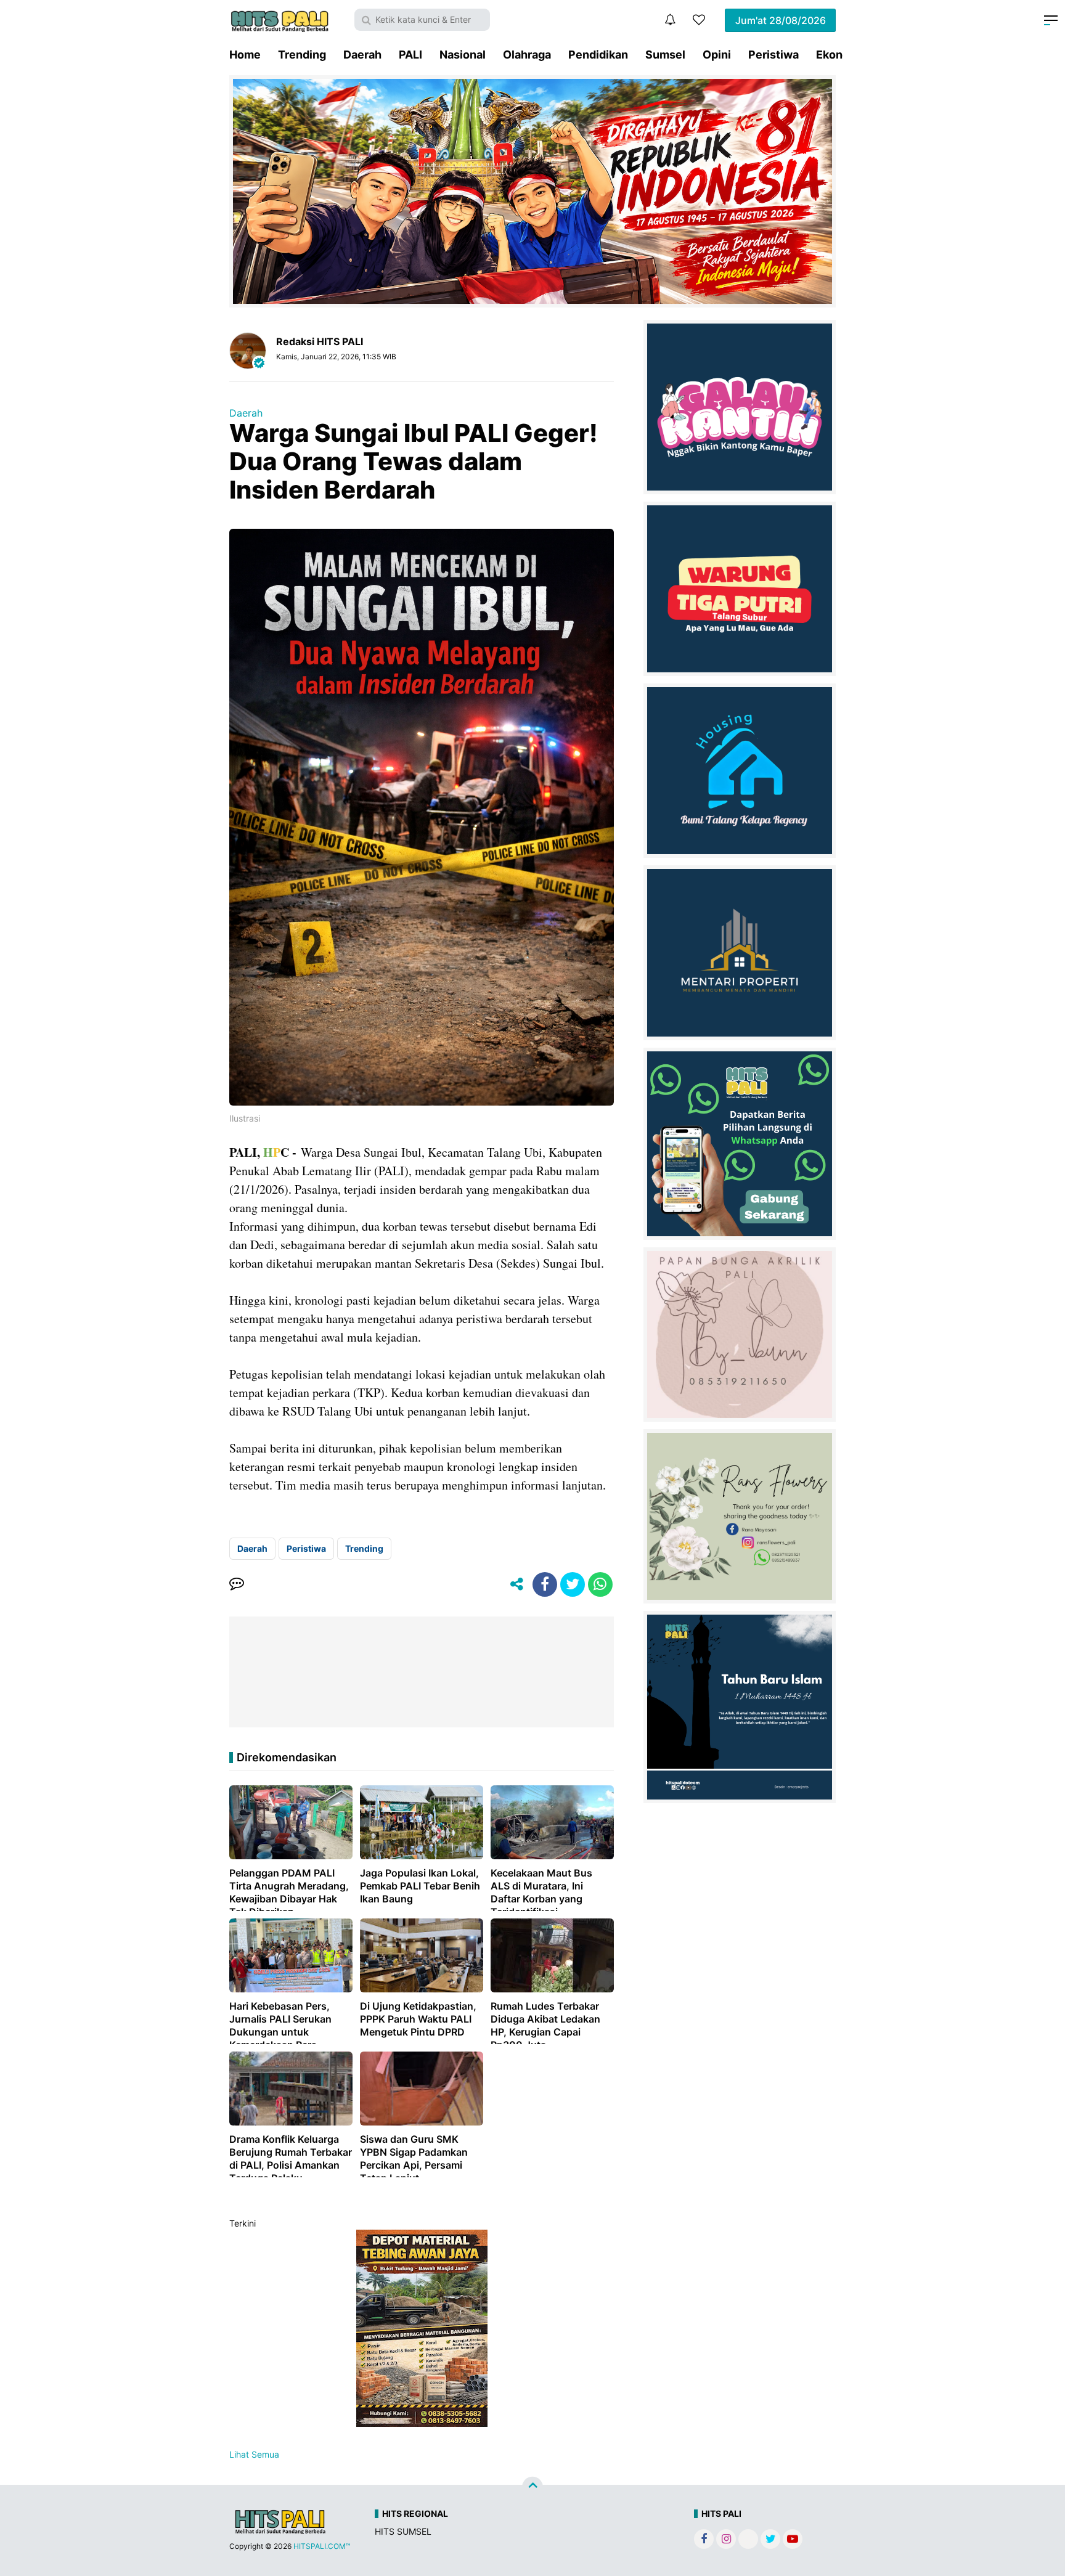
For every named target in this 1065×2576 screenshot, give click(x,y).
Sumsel (665, 55)
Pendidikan (598, 55)
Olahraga (527, 55)
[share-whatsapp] (600, 1584)
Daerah (362, 55)
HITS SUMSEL (403, 2531)
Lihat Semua (254, 2454)
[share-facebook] (545, 1584)
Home (245, 55)
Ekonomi (839, 55)
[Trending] (699, 20)
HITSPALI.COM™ (322, 2546)
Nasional (463, 55)
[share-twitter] (573, 1584)
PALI (410, 55)
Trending (302, 55)
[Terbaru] (670, 20)
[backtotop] (532, 2487)
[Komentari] (237, 1584)
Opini (717, 55)
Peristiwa (773, 55)
